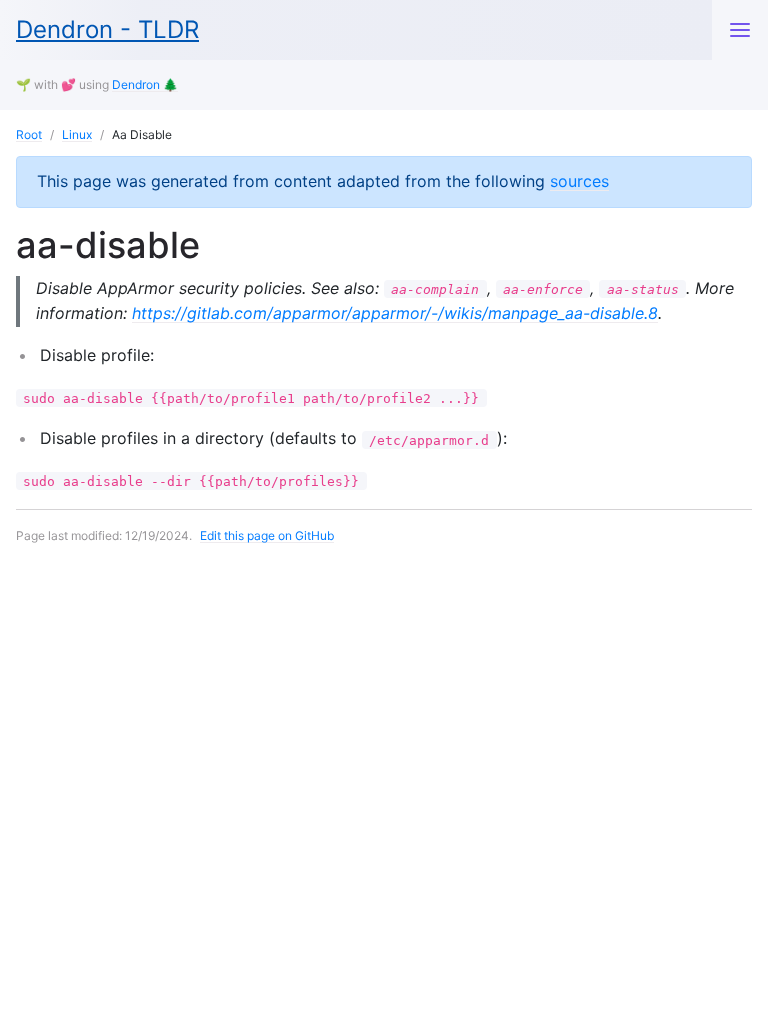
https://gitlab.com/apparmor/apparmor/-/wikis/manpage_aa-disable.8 (395, 313)
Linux (77, 134)
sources (579, 181)
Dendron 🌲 (145, 84)
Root (29, 134)
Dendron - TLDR (107, 29)
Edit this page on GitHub (267, 535)
